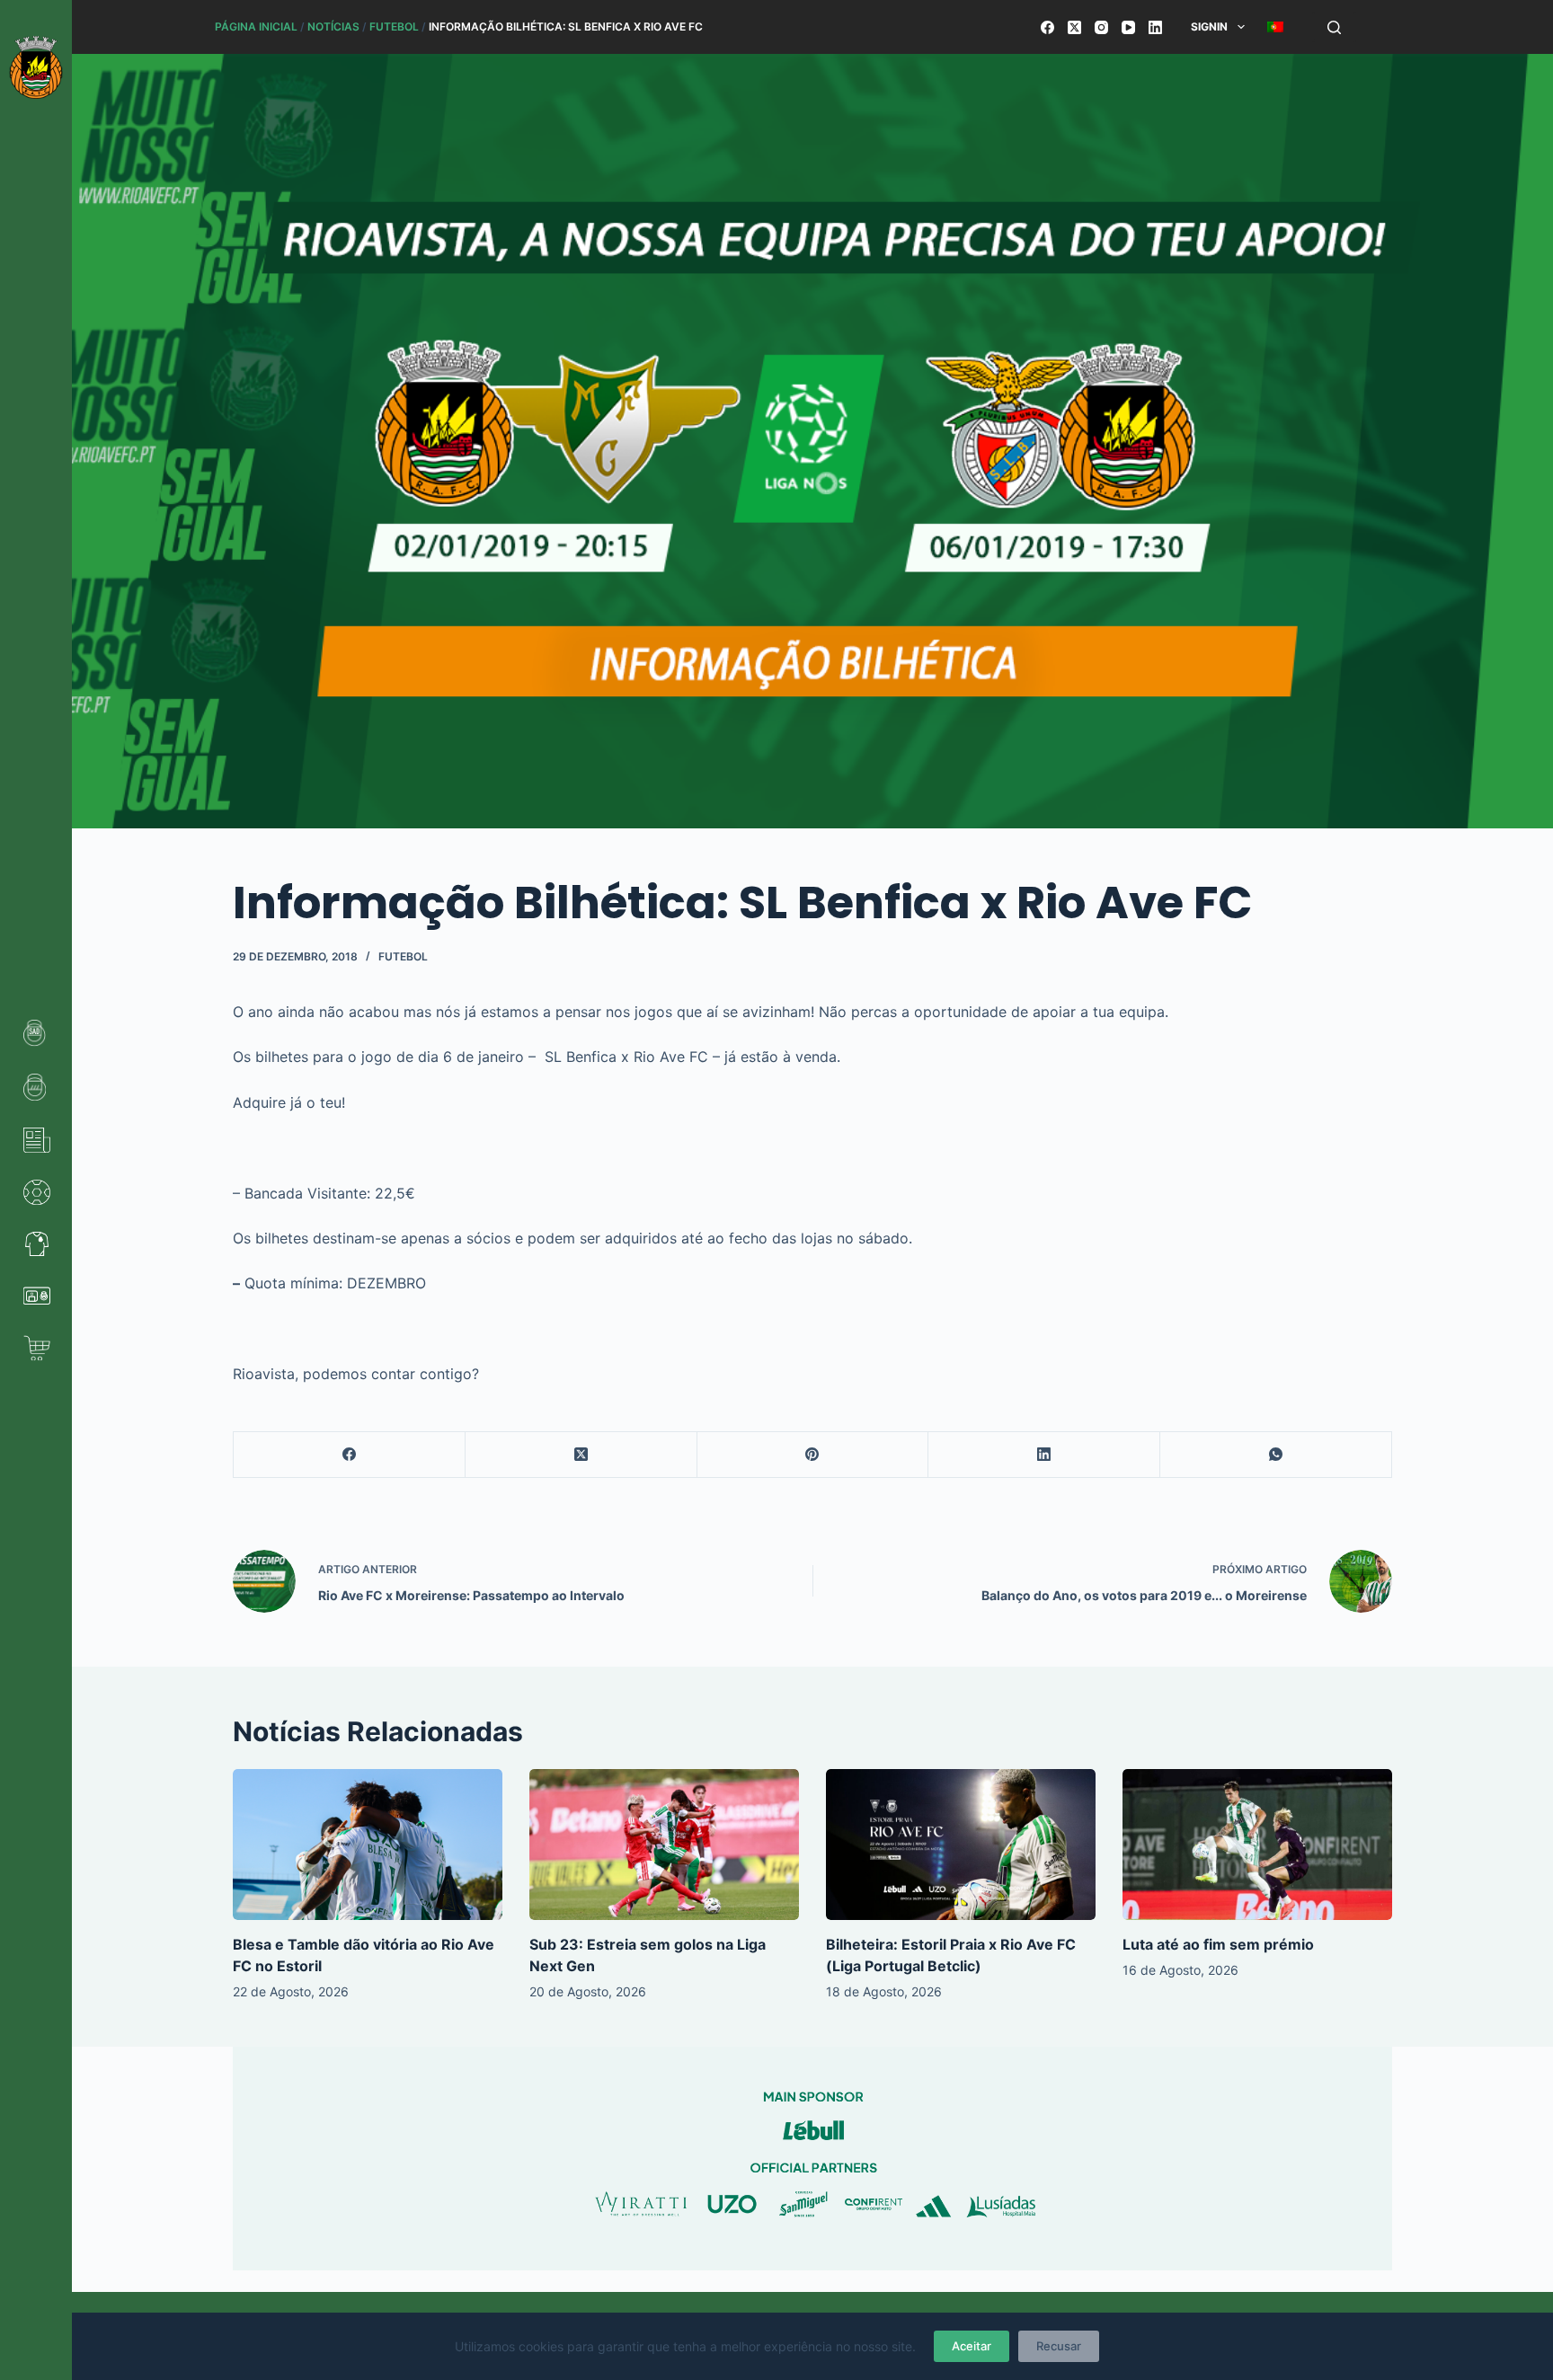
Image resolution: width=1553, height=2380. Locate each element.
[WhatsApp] (1276, 1455)
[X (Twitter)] (1074, 27)
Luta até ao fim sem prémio (1218, 1944)
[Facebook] (1047, 27)
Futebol (394, 27)
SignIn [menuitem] (1209, 27)
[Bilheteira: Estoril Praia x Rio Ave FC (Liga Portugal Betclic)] (961, 1845)
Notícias (333, 27)
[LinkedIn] (1155, 27)
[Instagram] (1101, 27)
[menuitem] (1275, 27)
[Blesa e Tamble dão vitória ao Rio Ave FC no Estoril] (368, 1845)
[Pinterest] (813, 1455)
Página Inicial (256, 27)
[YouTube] (1128, 27)
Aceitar (972, 2346)
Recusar (1059, 2346)
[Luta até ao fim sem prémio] (1257, 1845)
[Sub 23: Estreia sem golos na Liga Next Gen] (664, 1845)
